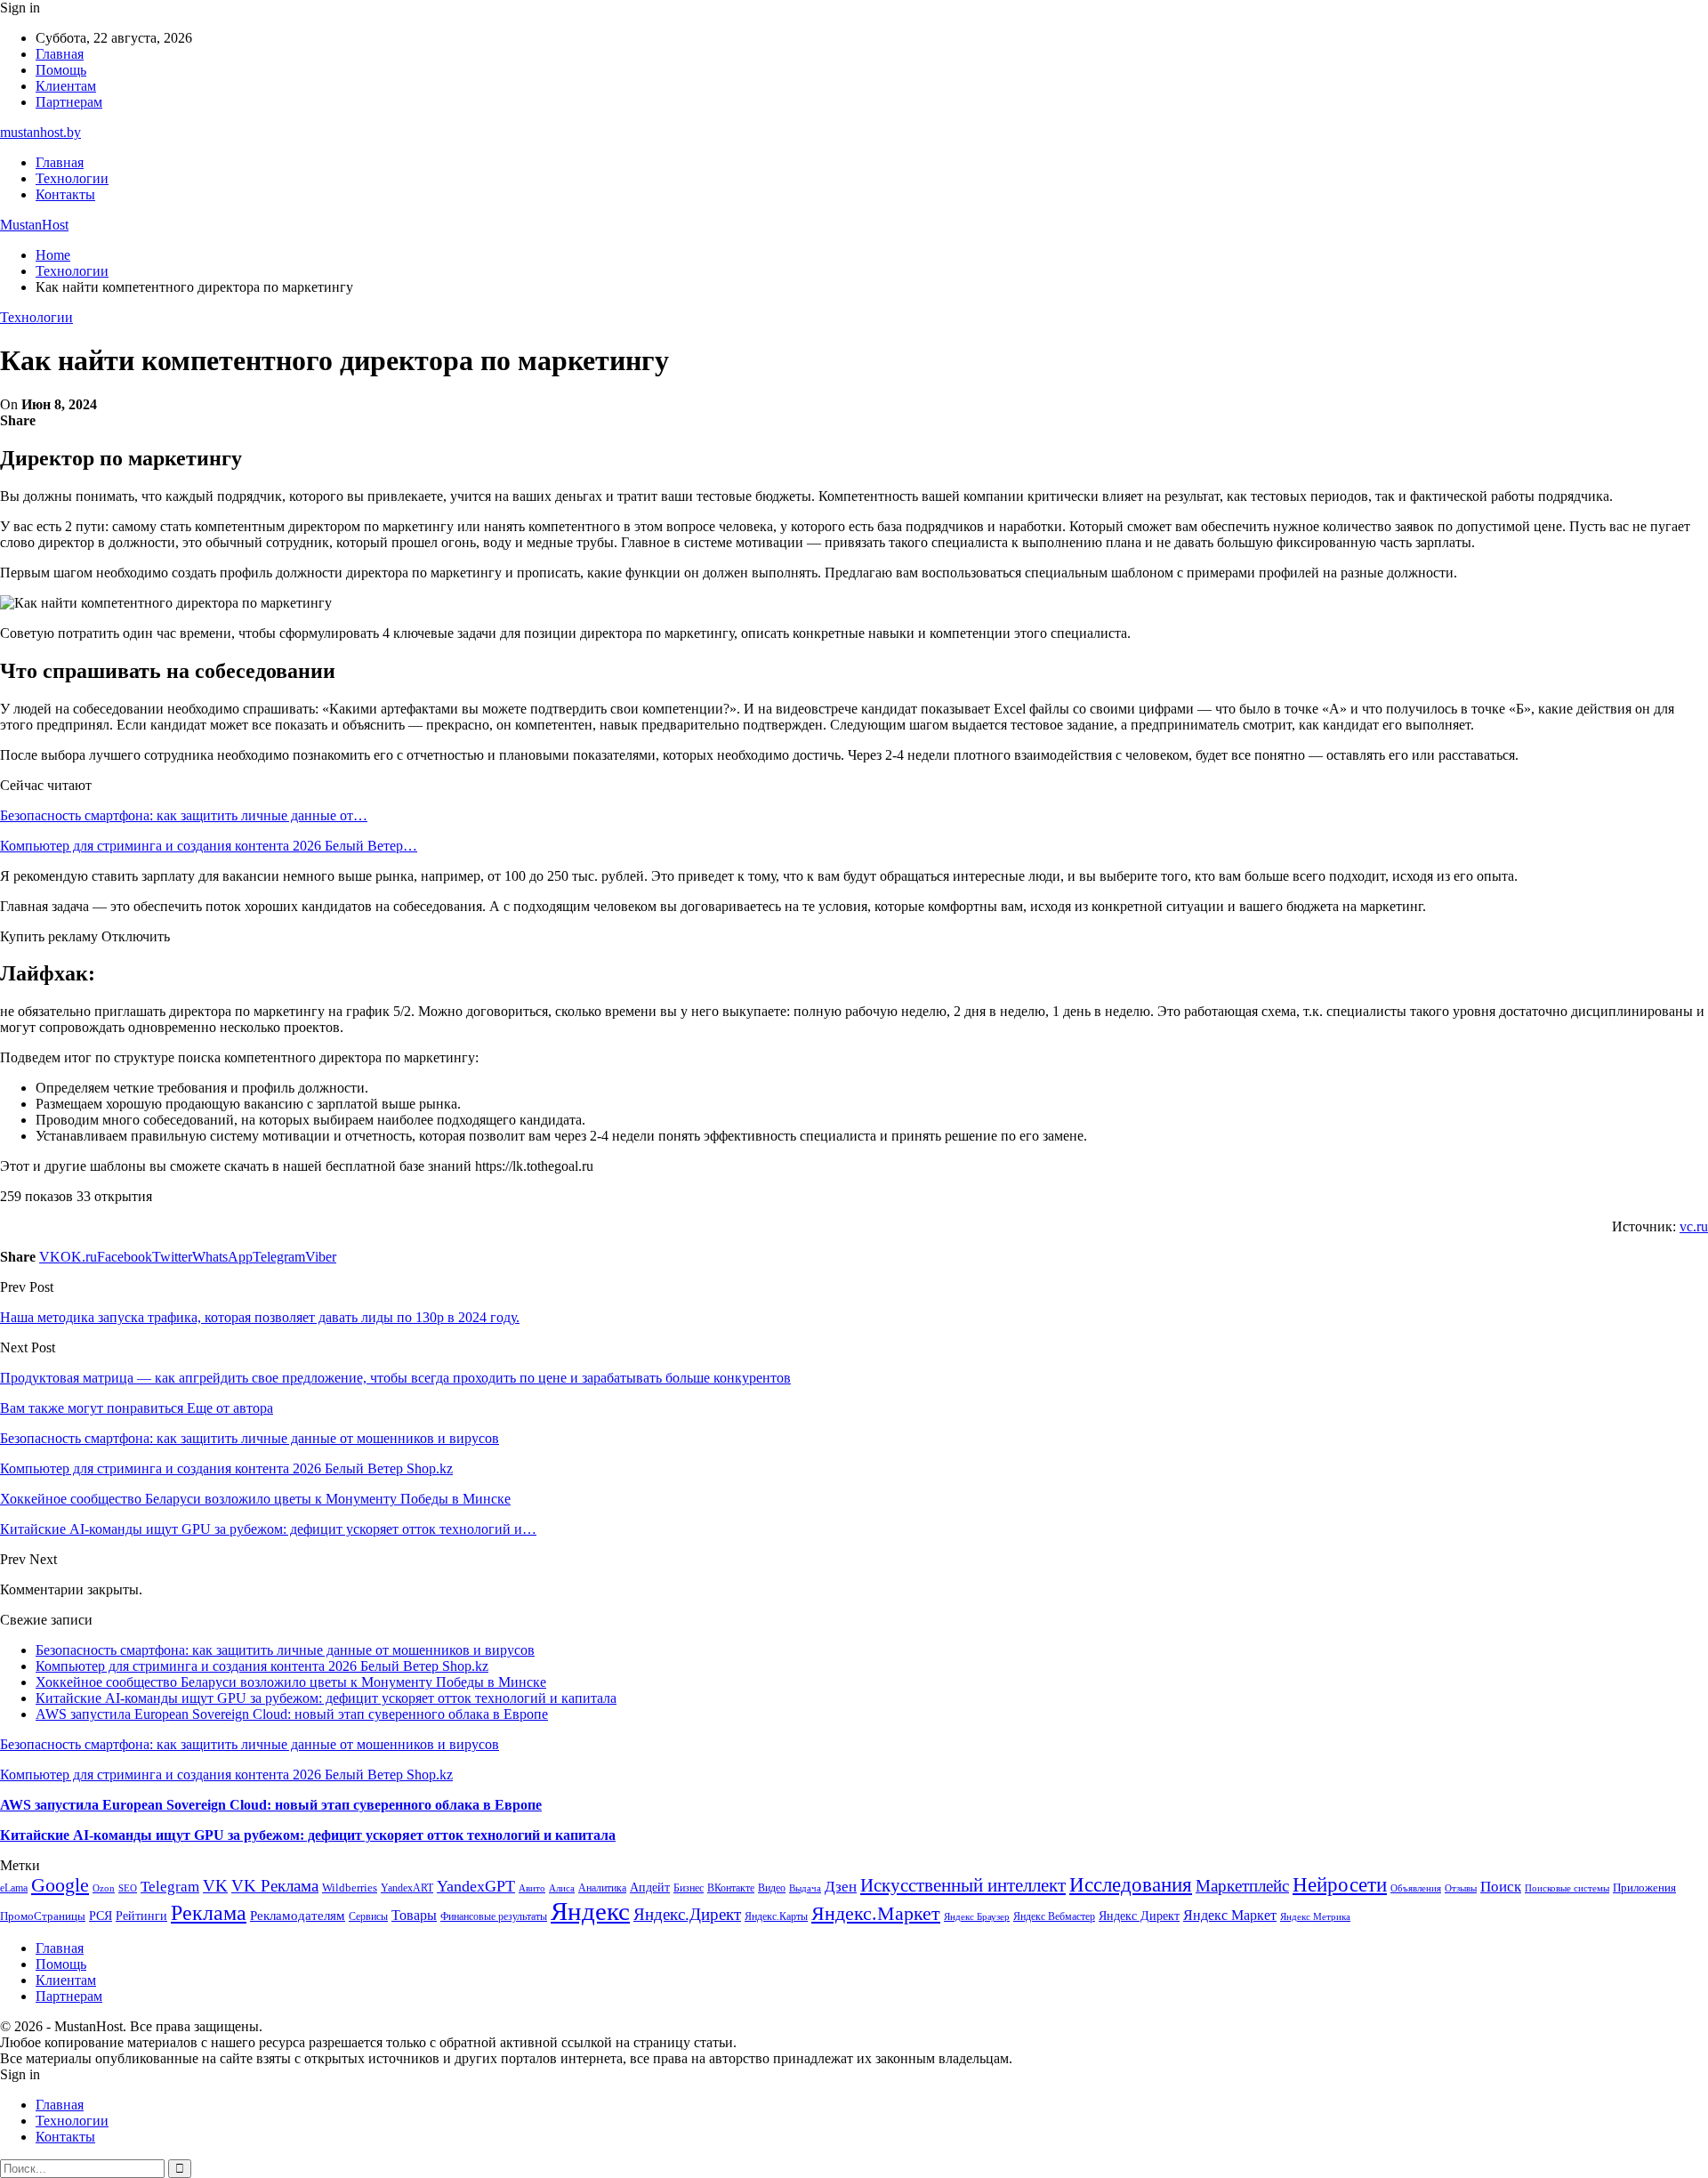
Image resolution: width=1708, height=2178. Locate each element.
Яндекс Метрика (1315, 1917)
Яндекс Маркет (1230, 1915)
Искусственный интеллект (963, 1885)
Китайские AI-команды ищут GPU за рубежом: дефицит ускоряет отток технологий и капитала (326, 1698)
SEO (128, 1888)
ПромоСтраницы (43, 1916)
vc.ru (1694, 1226)
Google (60, 1885)
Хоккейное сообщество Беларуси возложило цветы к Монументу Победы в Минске (291, 1682)
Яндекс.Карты (776, 1916)
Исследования (1131, 1885)
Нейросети (1340, 1885)
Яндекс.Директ (687, 1914)
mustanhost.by (40, 132)
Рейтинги (141, 1916)
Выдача (805, 1888)
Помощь (61, 70)
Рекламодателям (298, 1915)
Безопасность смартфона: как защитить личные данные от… (184, 815)
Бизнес (689, 1888)
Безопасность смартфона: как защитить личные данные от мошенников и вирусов (285, 1650)
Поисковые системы (1567, 1888)
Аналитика (602, 1888)
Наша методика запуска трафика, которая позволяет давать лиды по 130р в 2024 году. (260, 1317)
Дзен (841, 1887)
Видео (772, 1888)
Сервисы (368, 1916)
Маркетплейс (1242, 1886)
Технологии (72, 178)
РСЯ (101, 1916)
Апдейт (650, 1888)
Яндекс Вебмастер (1054, 1916)
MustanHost (34, 225)
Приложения (1644, 1888)
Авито (532, 1888)
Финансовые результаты (494, 1916)
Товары (414, 1915)
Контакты (65, 194)
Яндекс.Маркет (876, 1913)
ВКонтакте (731, 1888)
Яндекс (590, 1911)
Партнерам (69, 102)
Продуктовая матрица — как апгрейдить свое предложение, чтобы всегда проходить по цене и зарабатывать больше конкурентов (395, 1378)
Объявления (1416, 1888)
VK (215, 1886)
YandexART (407, 1888)
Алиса (562, 1888)
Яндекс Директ (1139, 1916)
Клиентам (66, 86)
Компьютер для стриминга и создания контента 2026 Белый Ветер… (209, 846)
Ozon (104, 1888)
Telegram (170, 1887)
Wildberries (350, 1888)
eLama (14, 1888)
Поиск (1501, 1887)
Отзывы (1461, 1888)
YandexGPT (476, 1886)
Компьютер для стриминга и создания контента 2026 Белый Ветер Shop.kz (262, 1666)
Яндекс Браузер (977, 1917)
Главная (60, 54)
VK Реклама (275, 1886)
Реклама (209, 1913)
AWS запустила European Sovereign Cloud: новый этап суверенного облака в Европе (292, 1714)
